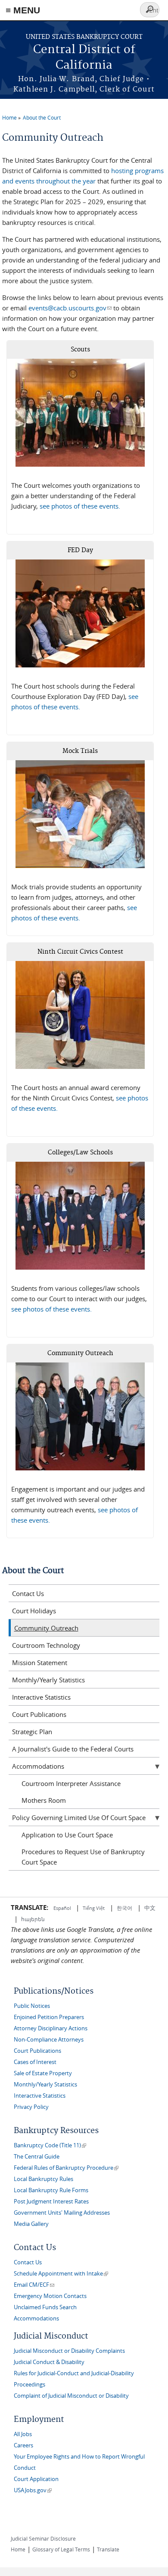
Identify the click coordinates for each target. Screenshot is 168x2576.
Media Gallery (31, 2224)
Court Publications (39, 1714)
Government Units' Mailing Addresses (62, 2213)
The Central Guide (37, 2157)
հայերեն (33, 1919)
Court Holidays (34, 1611)
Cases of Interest (35, 2062)
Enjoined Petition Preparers (49, 2017)
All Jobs (23, 2434)
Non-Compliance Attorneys (49, 2040)
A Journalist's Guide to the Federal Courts (73, 1749)
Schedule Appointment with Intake (61, 2274)
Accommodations (38, 1766)
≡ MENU (23, 10)
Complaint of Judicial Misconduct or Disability (71, 2396)
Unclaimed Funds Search (45, 2307)
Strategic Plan (32, 1732)
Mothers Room (44, 1800)
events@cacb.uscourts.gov (70, 308)
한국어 (124, 1908)
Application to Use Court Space (67, 1835)
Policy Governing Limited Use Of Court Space (79, 1817)
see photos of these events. (80, 506)
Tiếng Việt (94, 1908)
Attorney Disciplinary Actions (51, 2028)
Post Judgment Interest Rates (51, 2201)
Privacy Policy (31, 2107)
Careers (23, 2445)
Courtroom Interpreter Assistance (71, 1783)
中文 (150, 1908)
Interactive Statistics (41, 1697)
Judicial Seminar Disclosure (43, 2538)
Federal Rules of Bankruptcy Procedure (66, 2168)
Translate (108, 2549)
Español (63, 1908)
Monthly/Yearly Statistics (48, 1680)
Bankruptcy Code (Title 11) (50, 2145)
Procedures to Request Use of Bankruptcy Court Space (83, 1857)
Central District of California (84, 58)
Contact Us (28, 1593)
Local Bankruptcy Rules (44, 2179)
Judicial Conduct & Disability (49, 2362)
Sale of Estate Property (43, 2073)
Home (9, 117)
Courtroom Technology (46, 1645)
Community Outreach (46, 1628)
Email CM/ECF (34, 2285)
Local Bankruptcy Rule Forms (51, 2190)
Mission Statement (40, 1663)
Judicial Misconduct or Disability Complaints (69, 2351)
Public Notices (32, 2006)
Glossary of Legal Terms (61, 2549)
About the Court (42, 117)
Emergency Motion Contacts (50, 2296)
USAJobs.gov (33, 2490)
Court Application (36, 2479)
